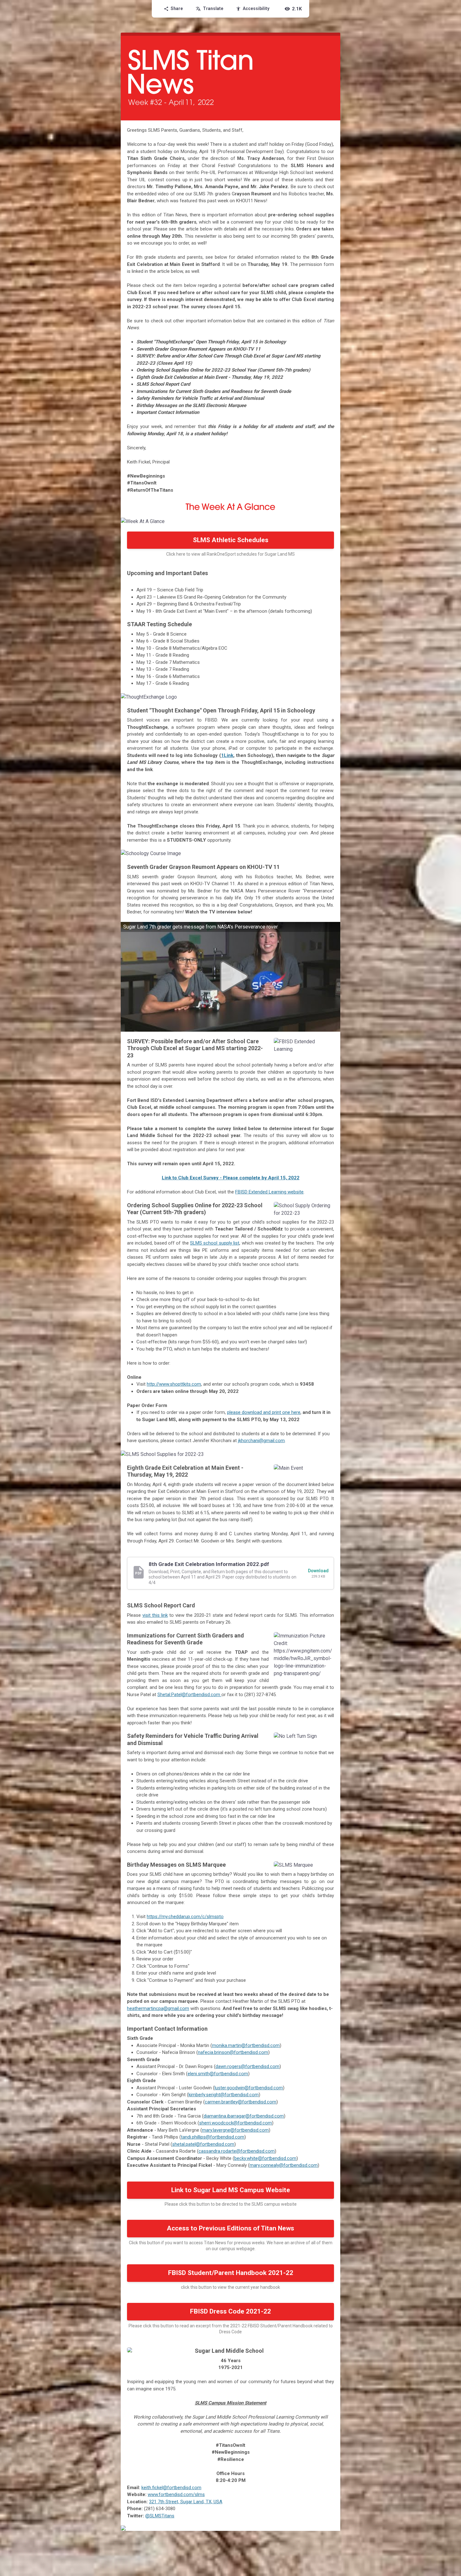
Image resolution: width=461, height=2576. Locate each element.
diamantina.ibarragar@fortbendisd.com (244, 2116)
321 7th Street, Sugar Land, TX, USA (186, 2502)
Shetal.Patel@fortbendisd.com (189, 1695)
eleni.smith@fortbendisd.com (218, 2074)
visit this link (155, 1615)
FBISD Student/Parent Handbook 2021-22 (231, 2273)
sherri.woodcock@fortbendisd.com (236, 2123)
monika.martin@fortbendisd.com (246, 2045)
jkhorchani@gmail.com (261, 1441)
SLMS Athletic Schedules (231, 540)
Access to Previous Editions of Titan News (230, 2228)
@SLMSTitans (160, 2516)
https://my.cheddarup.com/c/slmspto (185, 1917)
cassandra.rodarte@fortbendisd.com (237, 2151)
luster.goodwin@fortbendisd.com (249, 2088)
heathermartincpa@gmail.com (158, 2008)
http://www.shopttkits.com (174, 1384)
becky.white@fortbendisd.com (265, 2158)
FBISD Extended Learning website (269, 1192)
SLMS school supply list (215, 1243)
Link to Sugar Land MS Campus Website (231, 2190)
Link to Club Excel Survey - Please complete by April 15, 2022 (231, 1178)
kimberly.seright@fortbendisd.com (224, 2095)
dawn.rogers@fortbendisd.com (247, 2066)
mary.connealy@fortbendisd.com (284, 2165)
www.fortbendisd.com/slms (176, 2494)
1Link (227, 755)
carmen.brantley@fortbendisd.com (241, 2102)
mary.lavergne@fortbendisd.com (235, 2130)
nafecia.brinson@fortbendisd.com (233, 2052)
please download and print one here (264, 1412)
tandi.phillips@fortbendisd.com (213, 2137)
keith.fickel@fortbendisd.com (171, 2488)
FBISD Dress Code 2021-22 (230, 2311)
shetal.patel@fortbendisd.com (203, 2144)
